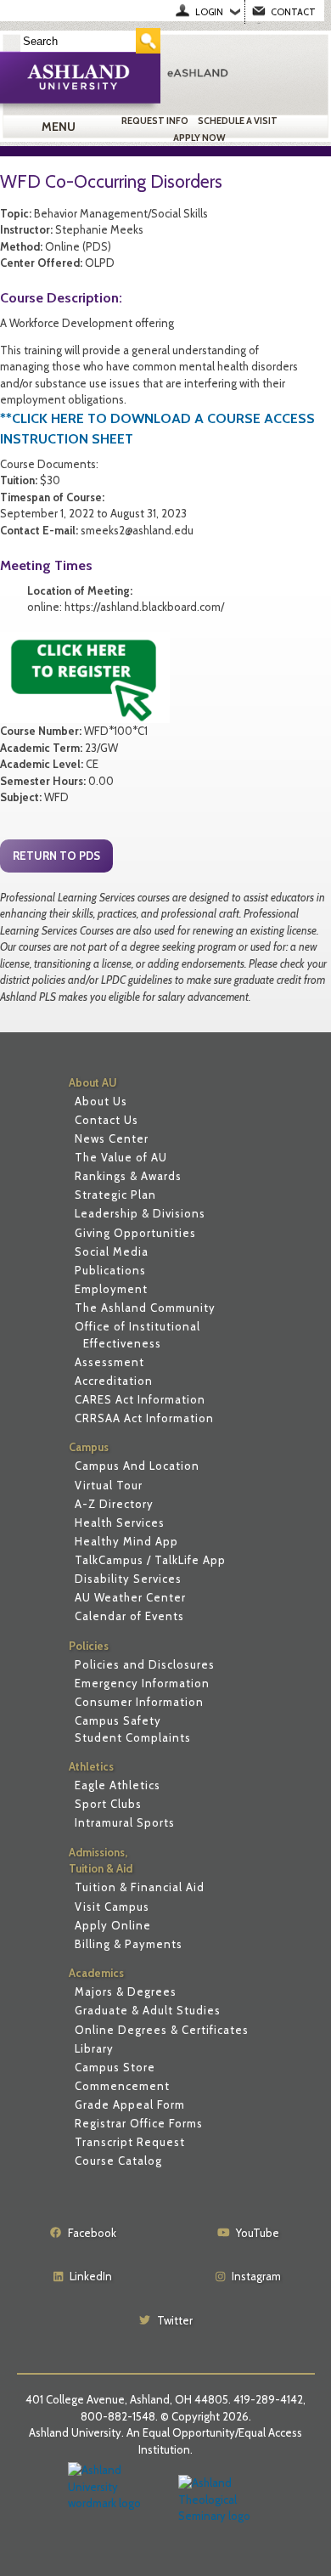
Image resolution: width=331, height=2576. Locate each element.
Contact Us (107, 1120)
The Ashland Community (145, 1308)
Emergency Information (142, 1683)
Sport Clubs (108, 1804)
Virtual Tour (109, 1485)
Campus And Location (137, 1466)
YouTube (258, 2233)
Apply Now (199, 138)
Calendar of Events (129, 1616)
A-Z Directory (114, 1504)
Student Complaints (133, 1737)
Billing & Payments (129, 1944)
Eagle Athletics (118, 1785)
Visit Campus (112, 1907)
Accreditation (114, 1381)
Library (94, 2048)
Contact (293, 12)
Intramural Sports (125, 1822)
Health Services (120, 1522)
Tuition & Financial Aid (140, 1887)
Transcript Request (130, 2142)
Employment (111, 1289)
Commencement (122, 2086)
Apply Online (113, 1925)
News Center (112, 1138)
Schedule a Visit (238, 121)
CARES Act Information (140, 1399)
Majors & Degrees (126, 1991)
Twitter (175, 2320)
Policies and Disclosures (145, 1664)
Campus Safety (118, 1720)
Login (209, 12)
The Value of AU (121, 1157)
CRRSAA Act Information (144, 1418)
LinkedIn (91, 2276)
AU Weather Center (130, 1597)
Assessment (109, 1362)
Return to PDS (56, 856)
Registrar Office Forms (139, 2123)
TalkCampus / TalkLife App (150, 1560)
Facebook (92, 2233)
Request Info (155, 121)
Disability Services (128, 1579)
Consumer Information (139, 1702)
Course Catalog (118, 2161)
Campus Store (115, 2067)
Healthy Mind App (126, 1541)
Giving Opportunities (135, 1233)
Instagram (256, 2276)
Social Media (112, 1251)
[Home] (244, 72)
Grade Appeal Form (130, 2104)
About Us (101, 1101)
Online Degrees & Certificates (162, 2030)
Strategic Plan (115, 1195)
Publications (110, 1270)
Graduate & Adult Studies (148, 2010)
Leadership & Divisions (140, 1213)
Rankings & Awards (128, 1176)
